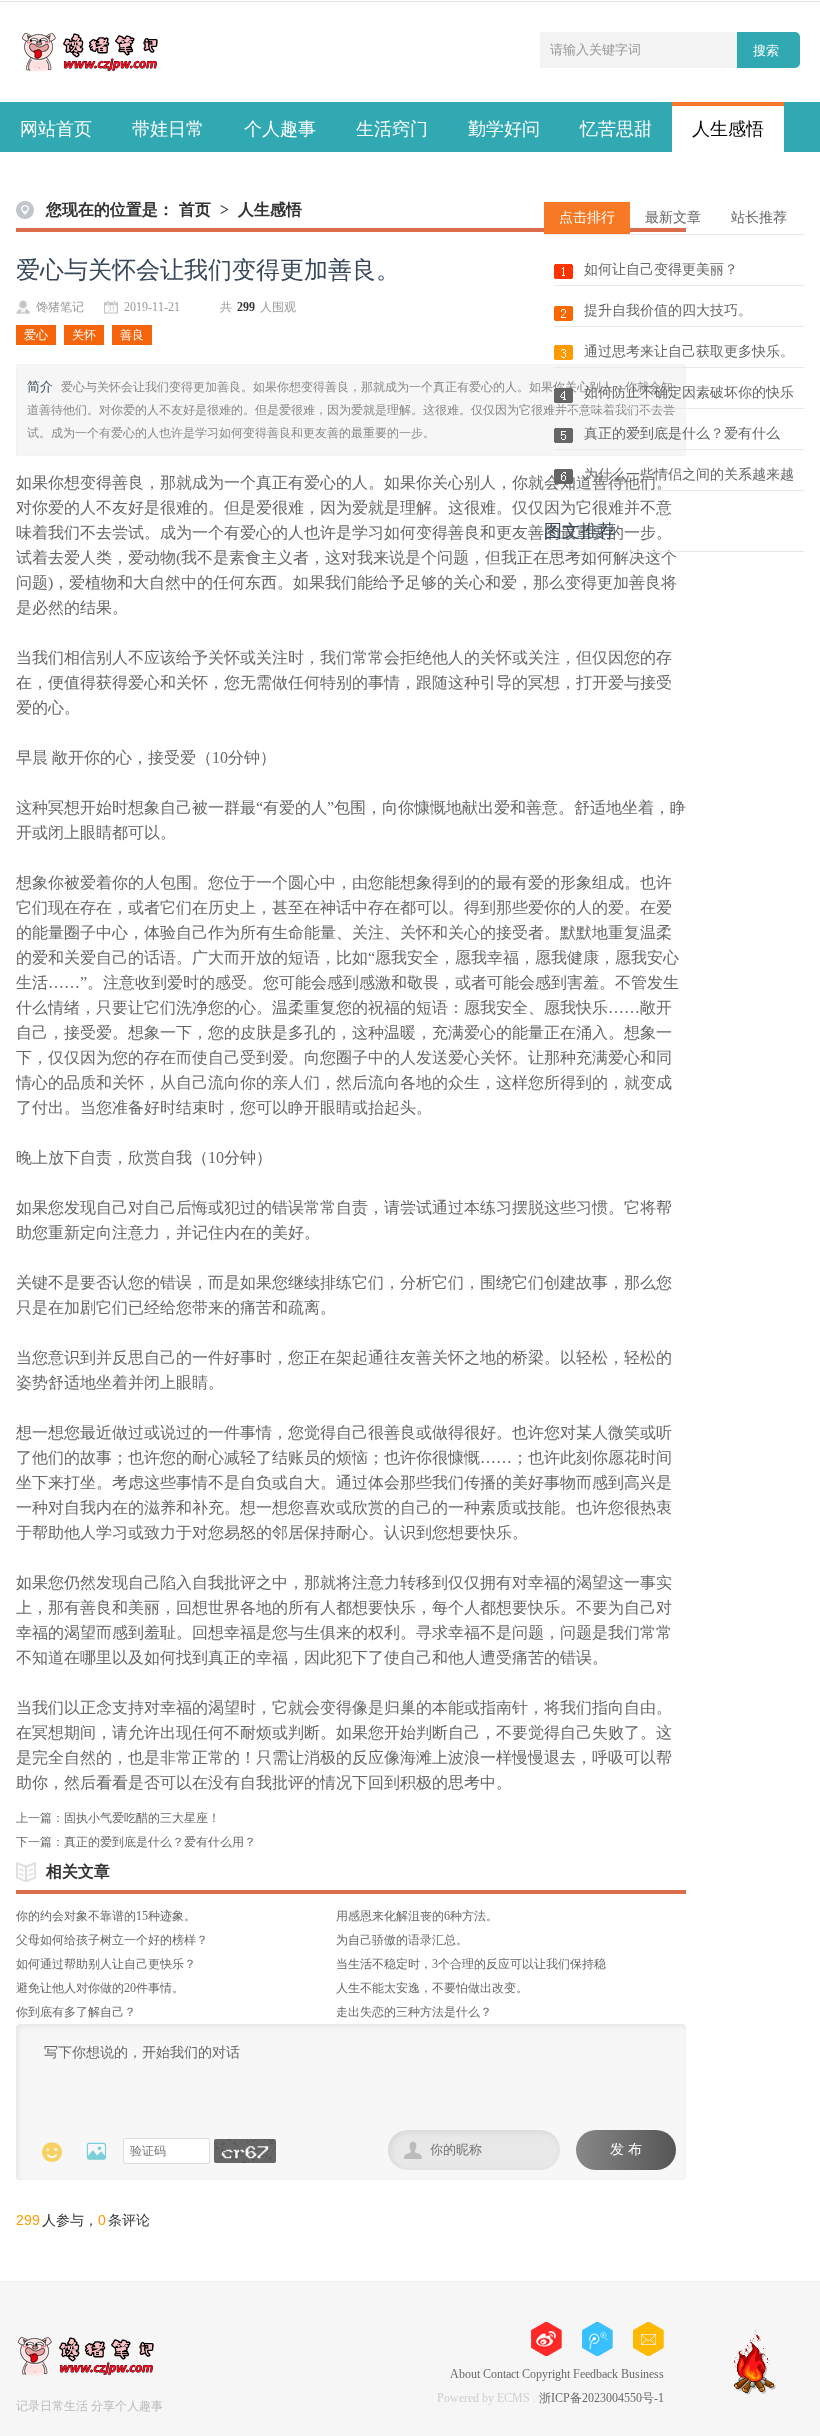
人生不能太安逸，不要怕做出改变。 (432, 1988)
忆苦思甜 (616, 129)
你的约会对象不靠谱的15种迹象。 (106, 1916)
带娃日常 (168, 129)
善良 (132, 335)
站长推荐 (759, 217)
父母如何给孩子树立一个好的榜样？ (112, 1940)
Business (642, 2374)
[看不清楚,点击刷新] (245, 2151)
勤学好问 (504, 129)
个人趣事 (280, 129)
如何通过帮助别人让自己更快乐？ (106, 1964)
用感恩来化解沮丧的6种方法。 (417, 1916)
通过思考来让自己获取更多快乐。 (689, 351)
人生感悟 (728, 129)
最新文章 (673, 217)
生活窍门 (392, 129)
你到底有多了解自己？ (76, 2012)
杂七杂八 (56, 177)
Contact (501, 2374)
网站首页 (56, 129)
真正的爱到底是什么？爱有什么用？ (160, 1842)
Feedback (595, 2374)
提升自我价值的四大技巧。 (668, 310)
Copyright (546, 2374)
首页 (195, 209)
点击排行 (587, 217)
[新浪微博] (648, 2339)
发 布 (626, 2149)
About (465, 2374)
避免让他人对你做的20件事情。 (100, 1988)
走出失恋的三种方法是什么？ (414, 2012)
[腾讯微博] (597, 2339)
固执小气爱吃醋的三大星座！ (142, 1818)
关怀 (84, 335)
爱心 (36, 335)
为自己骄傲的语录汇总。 (402, 1940)
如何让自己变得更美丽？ (661, 269)
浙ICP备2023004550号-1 (601, 2398)
